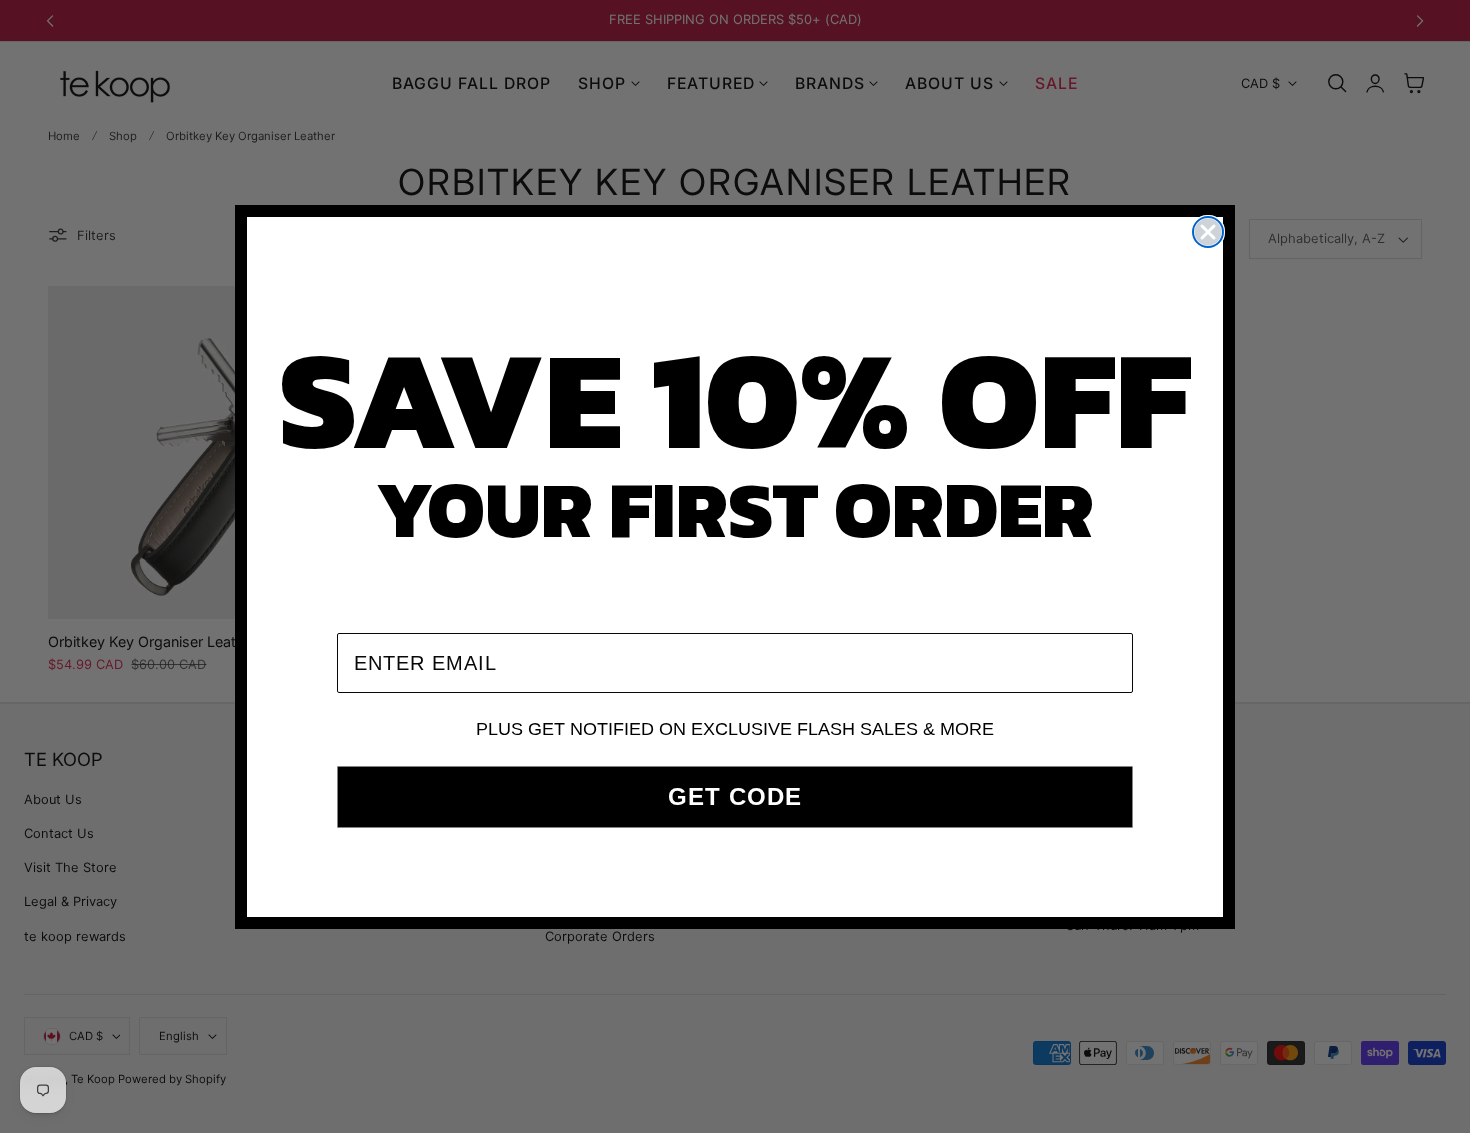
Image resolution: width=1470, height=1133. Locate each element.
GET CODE (735, 796)
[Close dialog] (1208, 232)
